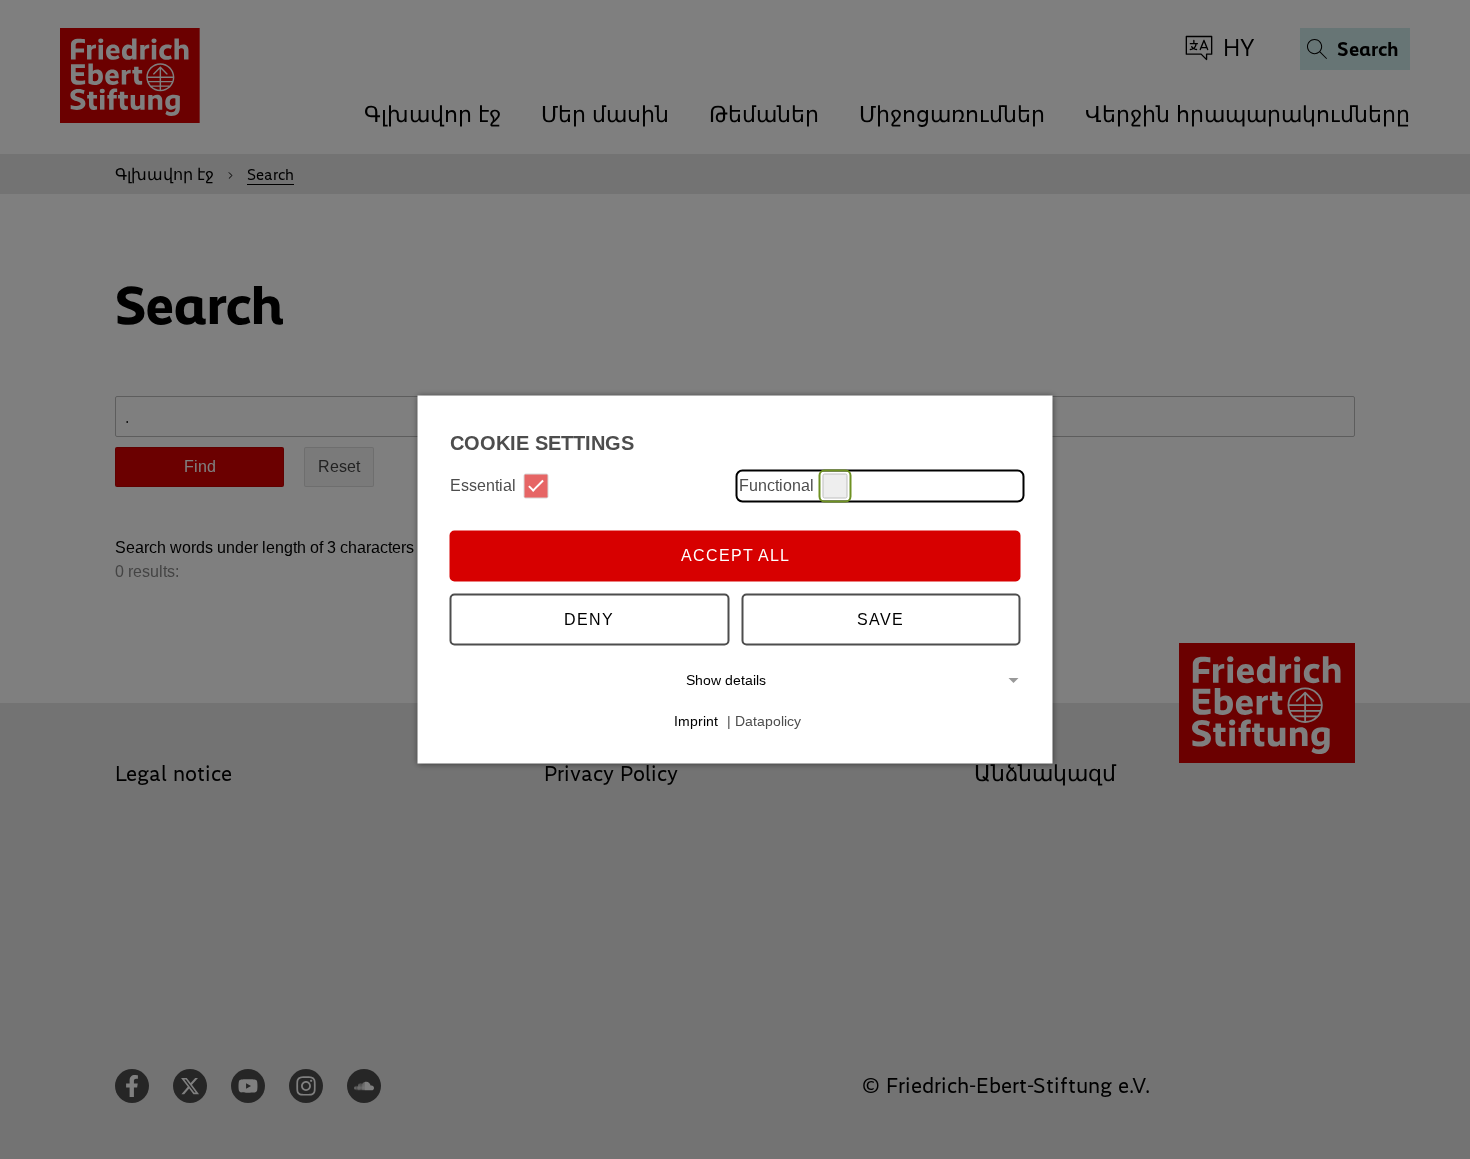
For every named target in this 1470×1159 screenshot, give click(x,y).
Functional (776, 485)
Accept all (735, 555)
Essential (483, 485)
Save (880, 619)
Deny (589, 619)
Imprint (696, 721)
